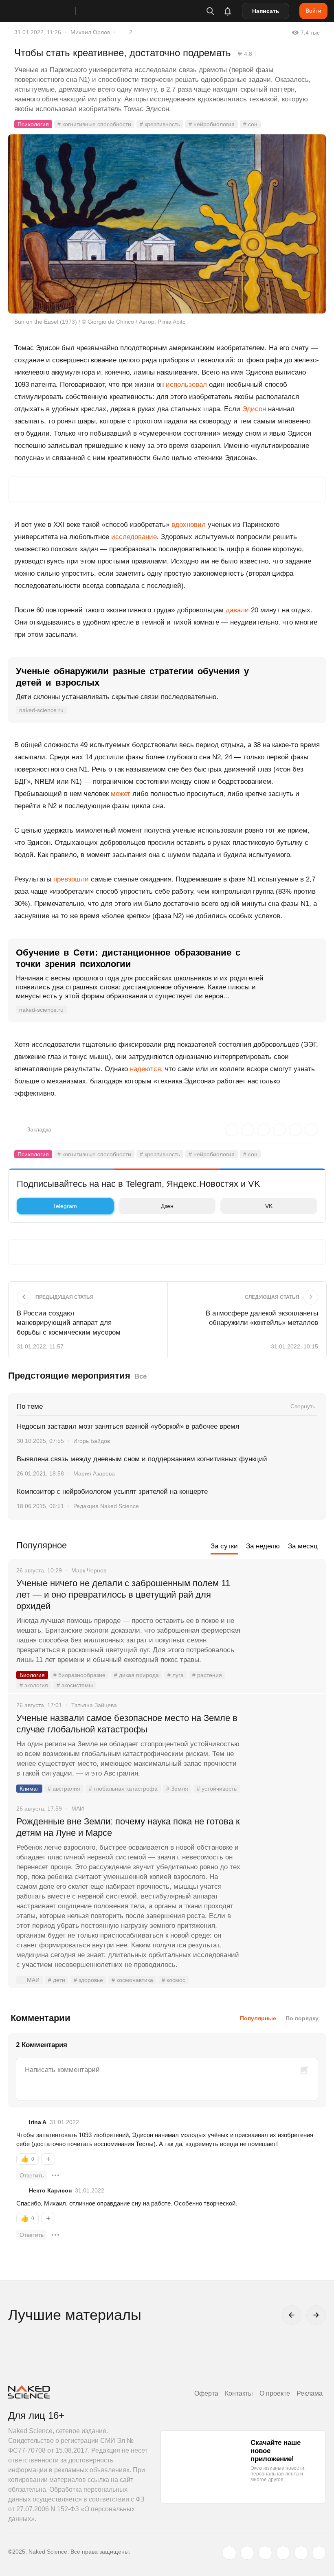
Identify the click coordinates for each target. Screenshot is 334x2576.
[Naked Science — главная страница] (50, 11)
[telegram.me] (301, 2553)
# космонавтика (132, 1980)
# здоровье (88, 1980)
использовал (186, 385)
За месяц (303, 1546)
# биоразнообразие (79, 1675)
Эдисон (254, 409)
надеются (145, 1069)
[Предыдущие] (292, 2315)
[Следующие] (316, 2315)
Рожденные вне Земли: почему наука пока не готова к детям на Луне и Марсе (128, 1827)
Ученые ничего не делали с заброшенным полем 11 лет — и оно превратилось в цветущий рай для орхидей (123, 1595)
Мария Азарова (94, 1473)
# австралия (64, 1789)
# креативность (160, 124)
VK (269, 1206)
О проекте (275, 2393)
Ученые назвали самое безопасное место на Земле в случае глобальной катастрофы (127, 1724)
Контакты (239, 2393)
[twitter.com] (229, 2553)
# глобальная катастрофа (123, 1789)
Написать (266, 11)
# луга (176, 1675)
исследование (134, 537)
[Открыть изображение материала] (167, 224)
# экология (34, 1685)
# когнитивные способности (94, 124)
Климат (29, 1789)
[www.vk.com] (247, 2553)
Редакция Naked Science (106, 1506)
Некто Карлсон (50, 2190)
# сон (250, 124)
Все (141, 1376)
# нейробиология (212, 124)
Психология (33, 124)
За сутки (224, 1546)
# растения (207, 1675)
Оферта (206, 2393)
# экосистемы (75, 1685)
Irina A (38, 2122)
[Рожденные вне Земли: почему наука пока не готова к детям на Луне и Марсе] (283, 1852)
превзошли (71, 879)
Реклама (310, 2393)
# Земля (177, 1789)
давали (237, 610)
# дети (57, 1980)
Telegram (65, 1206)
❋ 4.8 (245, 54)
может (121, 794)
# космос (174, 1980)
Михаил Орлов (90, 32)
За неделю (263, 1546)
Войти (313, 11)
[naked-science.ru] (319, 2553)
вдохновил (189, 525)
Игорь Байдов (92, 1441)
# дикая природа (136, 1675)
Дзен (167, 1206)
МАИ (33, 1980)
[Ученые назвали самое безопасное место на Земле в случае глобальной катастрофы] (283, 1749)
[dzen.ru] (283, 2553)
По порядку (302, 2018)
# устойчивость (217, 1789)
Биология (32, 1675)
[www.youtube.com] (265, 2553)
